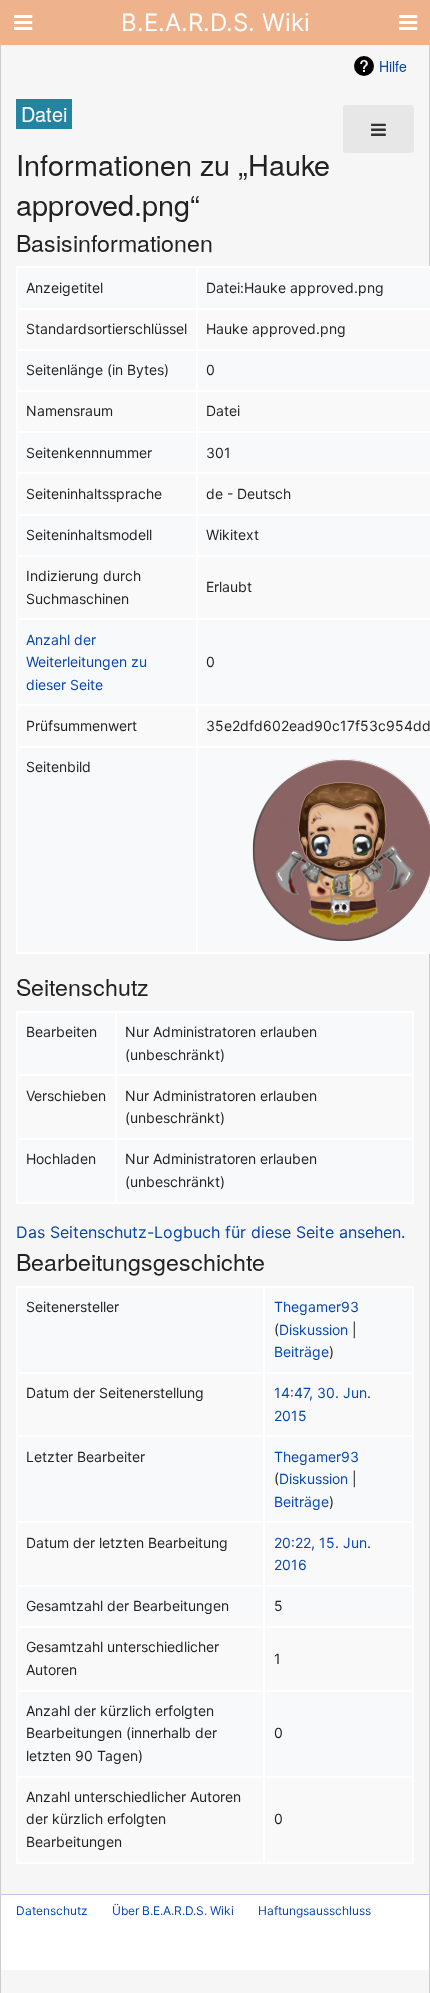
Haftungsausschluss (314, 1910)
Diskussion (313, 1329)
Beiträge (301, 1351)
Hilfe (393, 66)
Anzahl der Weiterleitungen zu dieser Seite (86, 662)
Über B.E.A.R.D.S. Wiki (173, 1910)
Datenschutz (52, 1910)
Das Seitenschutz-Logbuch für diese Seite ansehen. (210, 1232)
